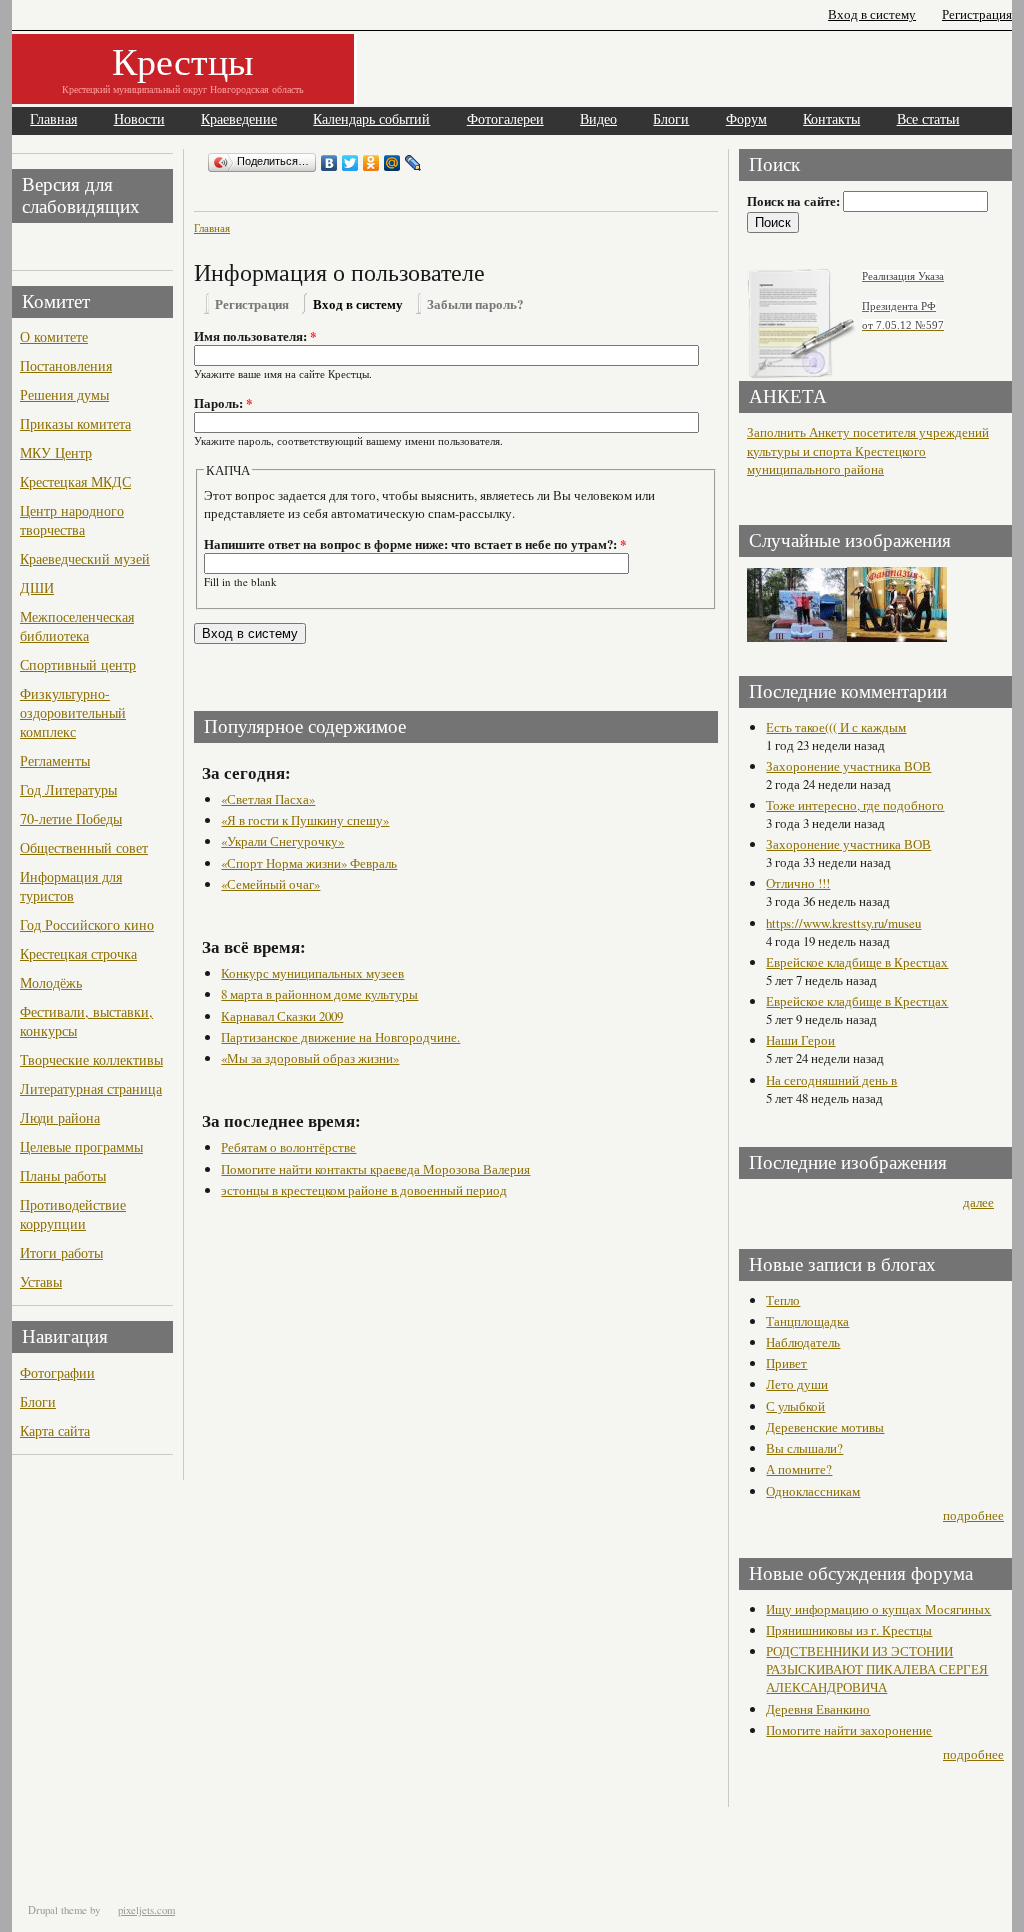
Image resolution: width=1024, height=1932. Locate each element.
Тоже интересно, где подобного (855, 805)
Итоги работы (61, 1252)
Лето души (797, 1384)
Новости (139, 119)
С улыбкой (795, 1406)
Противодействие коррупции (73, 1214)
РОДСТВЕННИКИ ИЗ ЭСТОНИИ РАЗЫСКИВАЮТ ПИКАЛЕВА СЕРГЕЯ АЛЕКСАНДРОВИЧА (877, 1669)
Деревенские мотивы (825, 1427)
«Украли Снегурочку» (282, 841)
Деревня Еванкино (818, 1709)
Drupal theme (57, 1910)
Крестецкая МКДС (75, 481)
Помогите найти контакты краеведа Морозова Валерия (375, 1169)
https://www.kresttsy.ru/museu (843, 923)
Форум (746, 119)
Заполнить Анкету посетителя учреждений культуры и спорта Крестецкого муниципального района (868, 451)
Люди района (60, 1117)
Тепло (783, 1300)
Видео (598, 119)
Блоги (671, 119)
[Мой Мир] (392, 163)
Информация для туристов (71, 886)
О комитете (54, 336)
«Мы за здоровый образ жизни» (310, 1058)
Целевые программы (81, 1146)
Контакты (831, 119)
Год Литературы (68, 789)
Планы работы (63, 1175)
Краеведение (239, 119)
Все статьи (928, 119)
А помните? (799, 1469)
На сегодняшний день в (831, 1080)
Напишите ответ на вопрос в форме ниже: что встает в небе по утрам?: (415, 544)
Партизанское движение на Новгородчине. (340, 1037)
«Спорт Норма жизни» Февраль (309, 863)
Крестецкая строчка (78, 953)
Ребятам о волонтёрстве (288, 1147)
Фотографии (57, 1372)
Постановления (66, 365)
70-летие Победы (71, 818)
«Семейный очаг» (270, 884)
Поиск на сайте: (795, 201)
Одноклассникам (813, 1491)
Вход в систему (872, 14)
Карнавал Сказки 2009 (282, 1016)
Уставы (41, 1281)
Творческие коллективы (91, 1059)
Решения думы (64, 394)
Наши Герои (800, 1040)
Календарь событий (371, 119)
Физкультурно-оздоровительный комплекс (73, 712)
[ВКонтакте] (329, 163)
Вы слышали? (804, 1448)
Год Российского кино (87, 924)
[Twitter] (350, 163)
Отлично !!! (798, 883)
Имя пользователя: (255, 336)
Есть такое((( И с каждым (836, 727)
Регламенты (55, 760)
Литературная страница (91, 1088)
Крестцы (183, 60)
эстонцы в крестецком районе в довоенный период (364, 1190)
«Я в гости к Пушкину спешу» (305, 820)
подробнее (973, 1515)
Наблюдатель (803, 1342)
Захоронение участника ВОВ (848, 766)
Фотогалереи (505, 119)
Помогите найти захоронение (849, 1730)
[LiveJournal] (413, 163)
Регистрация (977, 14)
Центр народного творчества (72, 520)
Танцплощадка (807, 1321)
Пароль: (223, 403)
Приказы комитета (75, 423)
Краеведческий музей (85, 558)
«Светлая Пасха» (268, 799)
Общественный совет (84, 847)
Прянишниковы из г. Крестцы (849, 1630)
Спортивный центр (78, 664)
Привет (786, 1363)
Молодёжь (51, 982)
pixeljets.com (146, 1910)
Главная (53, 119)
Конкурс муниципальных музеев (312, 973)
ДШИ (37, 587)
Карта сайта (55, 1430)
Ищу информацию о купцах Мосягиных (878, 1609)
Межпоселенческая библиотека (77, 626)
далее (978, 1202)
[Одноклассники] (371, 163)
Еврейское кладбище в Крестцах (857, 962)
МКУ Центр (56, 452)
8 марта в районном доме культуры (319, 994)
